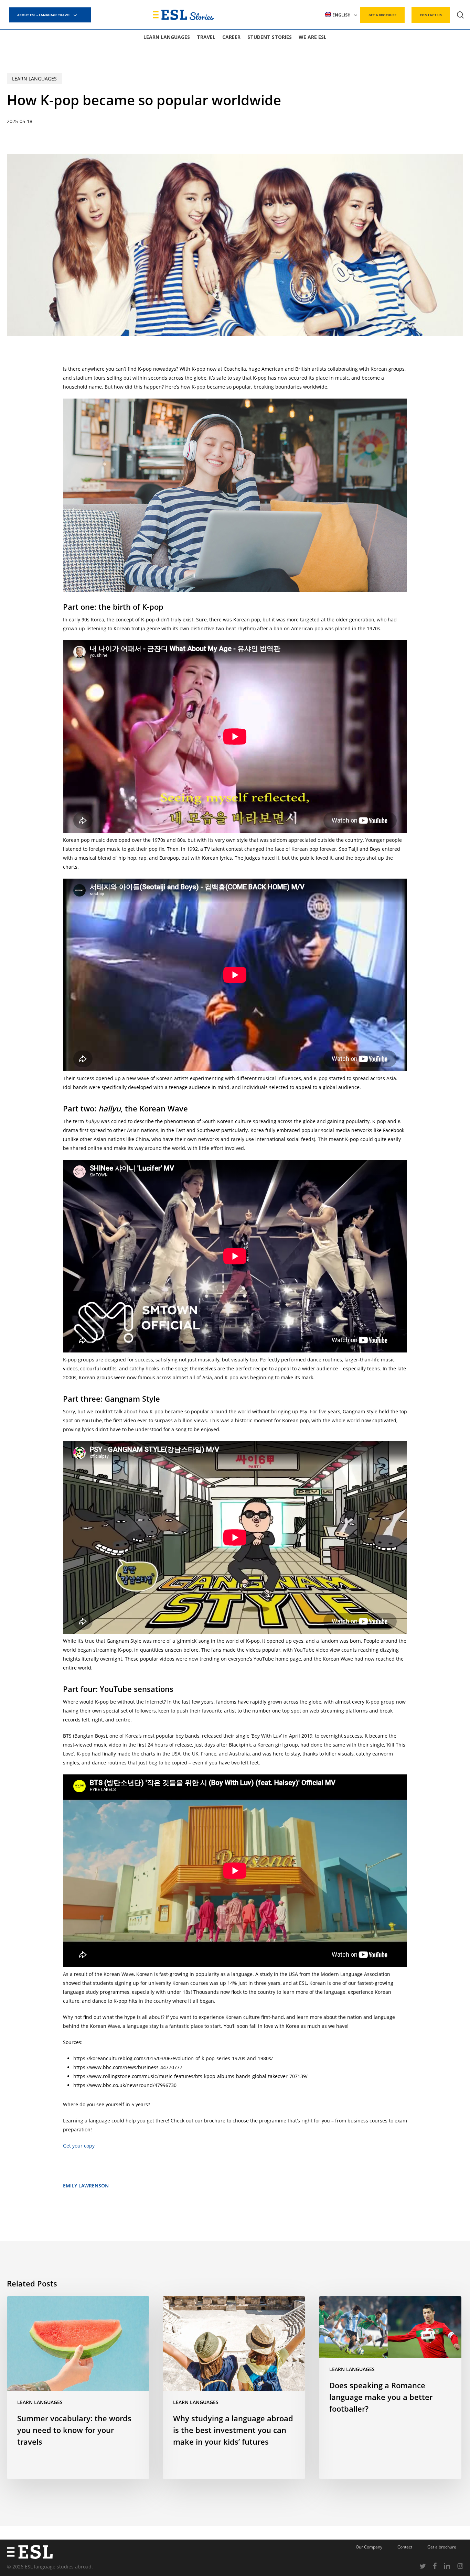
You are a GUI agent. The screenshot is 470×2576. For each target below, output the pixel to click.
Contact (405, 2547)
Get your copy (79, 2146)
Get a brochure (442, 2547)
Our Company (369, 2547)
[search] (460, 15)
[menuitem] (341, 15)
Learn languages (34, 79)
